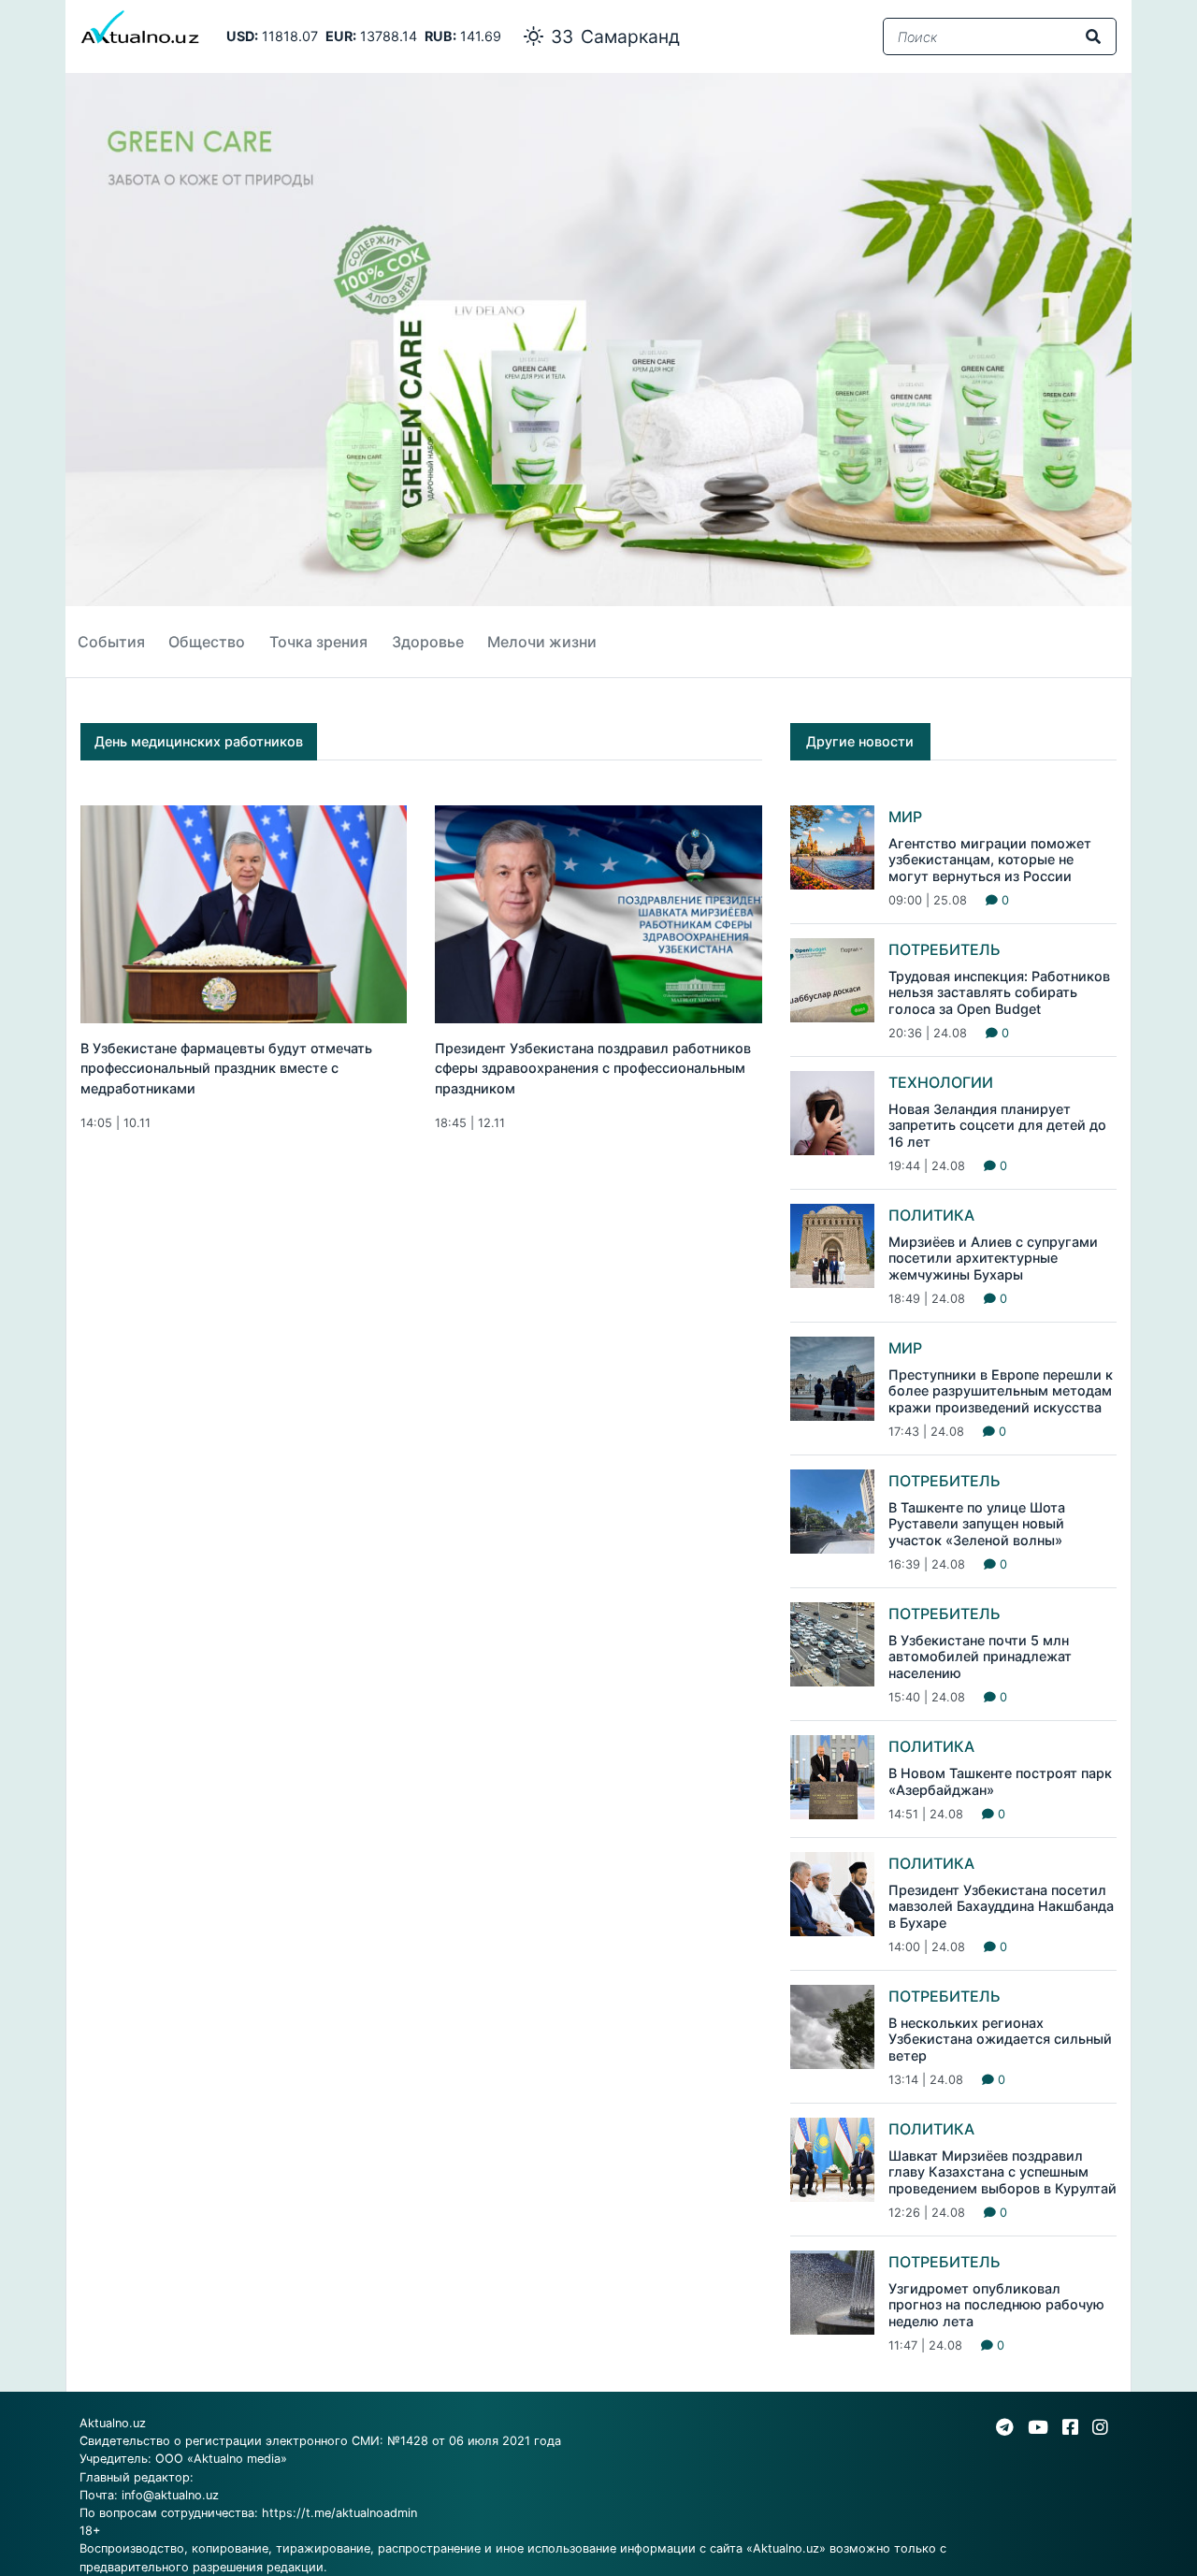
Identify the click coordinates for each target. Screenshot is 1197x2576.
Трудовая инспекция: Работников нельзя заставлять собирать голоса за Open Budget (999, 992)
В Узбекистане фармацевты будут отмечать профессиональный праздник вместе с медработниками (226, 1068)
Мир (905, 817)
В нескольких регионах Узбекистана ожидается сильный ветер (1000, 2039)
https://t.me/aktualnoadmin (339, 2513)
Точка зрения (318, 642)
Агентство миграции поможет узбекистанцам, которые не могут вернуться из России (990, 860)
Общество (207, 642)
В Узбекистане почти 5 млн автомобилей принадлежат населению (980, 1657)
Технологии (941, 1082)
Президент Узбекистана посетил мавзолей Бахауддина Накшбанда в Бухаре (1001, 1906)
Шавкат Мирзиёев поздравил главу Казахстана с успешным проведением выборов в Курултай (1002, 2172)
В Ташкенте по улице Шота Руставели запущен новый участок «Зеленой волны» (977, 1524)
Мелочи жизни (542, 642)
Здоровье (428, 642)
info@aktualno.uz (170, 2495)
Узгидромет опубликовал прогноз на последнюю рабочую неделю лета (996, 2305)
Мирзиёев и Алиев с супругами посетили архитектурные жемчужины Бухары (993, 1258)
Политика (931, 1215)
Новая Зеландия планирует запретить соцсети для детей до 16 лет (997, 1125)
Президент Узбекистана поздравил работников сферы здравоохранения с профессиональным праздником (593, 1068)
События (111, 642)
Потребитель (945, 949)
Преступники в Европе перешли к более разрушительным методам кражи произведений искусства (1001, 1391)
